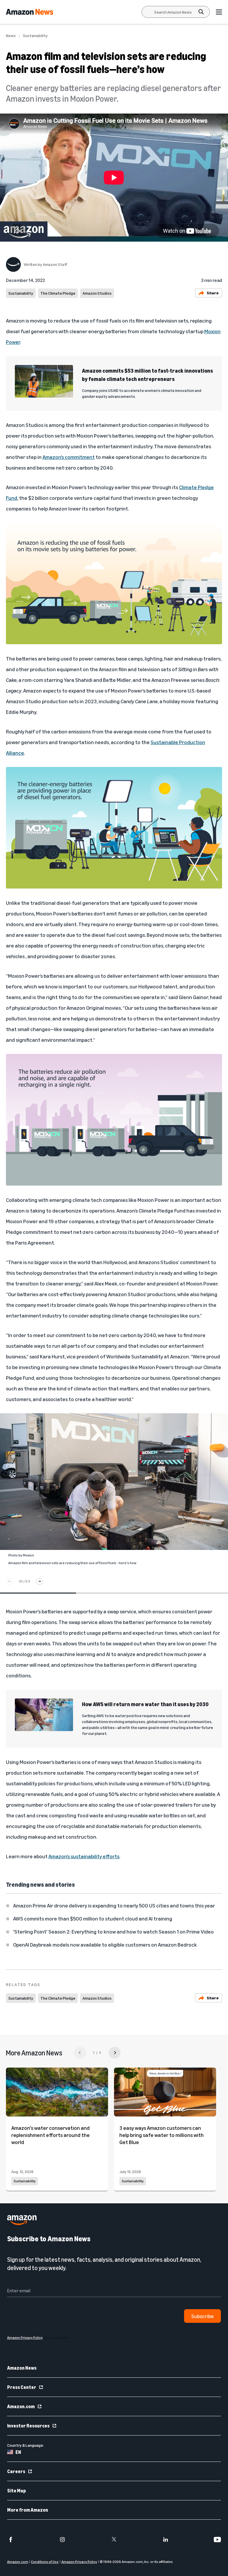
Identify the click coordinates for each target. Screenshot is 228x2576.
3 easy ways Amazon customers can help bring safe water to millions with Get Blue (161, 2135)
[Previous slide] (9, 1581)
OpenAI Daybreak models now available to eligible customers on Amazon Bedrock (105, 1945)
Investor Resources (28, 2426)
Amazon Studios (97, 293)
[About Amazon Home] (22, 2220)
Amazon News (22, 2368)
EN (18, 2452)
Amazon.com (21, 2406)
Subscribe (202, 2316)
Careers (16, 2471)
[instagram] (62, 2540)
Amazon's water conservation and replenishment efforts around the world (50, 2135)
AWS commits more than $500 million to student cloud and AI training (93, 1918)
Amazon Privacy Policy (79, 2562)
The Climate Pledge (58, 293)
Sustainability (35, 36)
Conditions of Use (45, 2562)
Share (213, 293)
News (11, 36)
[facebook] (11, 2540)
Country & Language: (26, 2445)
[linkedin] (166, 2540)
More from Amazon (28, 2510)
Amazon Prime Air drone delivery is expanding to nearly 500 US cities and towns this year (114, 1905)
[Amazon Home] (30, 12)
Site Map (16, 2491)
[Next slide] (39, 1581)
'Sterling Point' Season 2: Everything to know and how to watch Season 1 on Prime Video (113, 1931)
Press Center (22, 2387)
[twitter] (114, 2540)
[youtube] (217, 2540)
